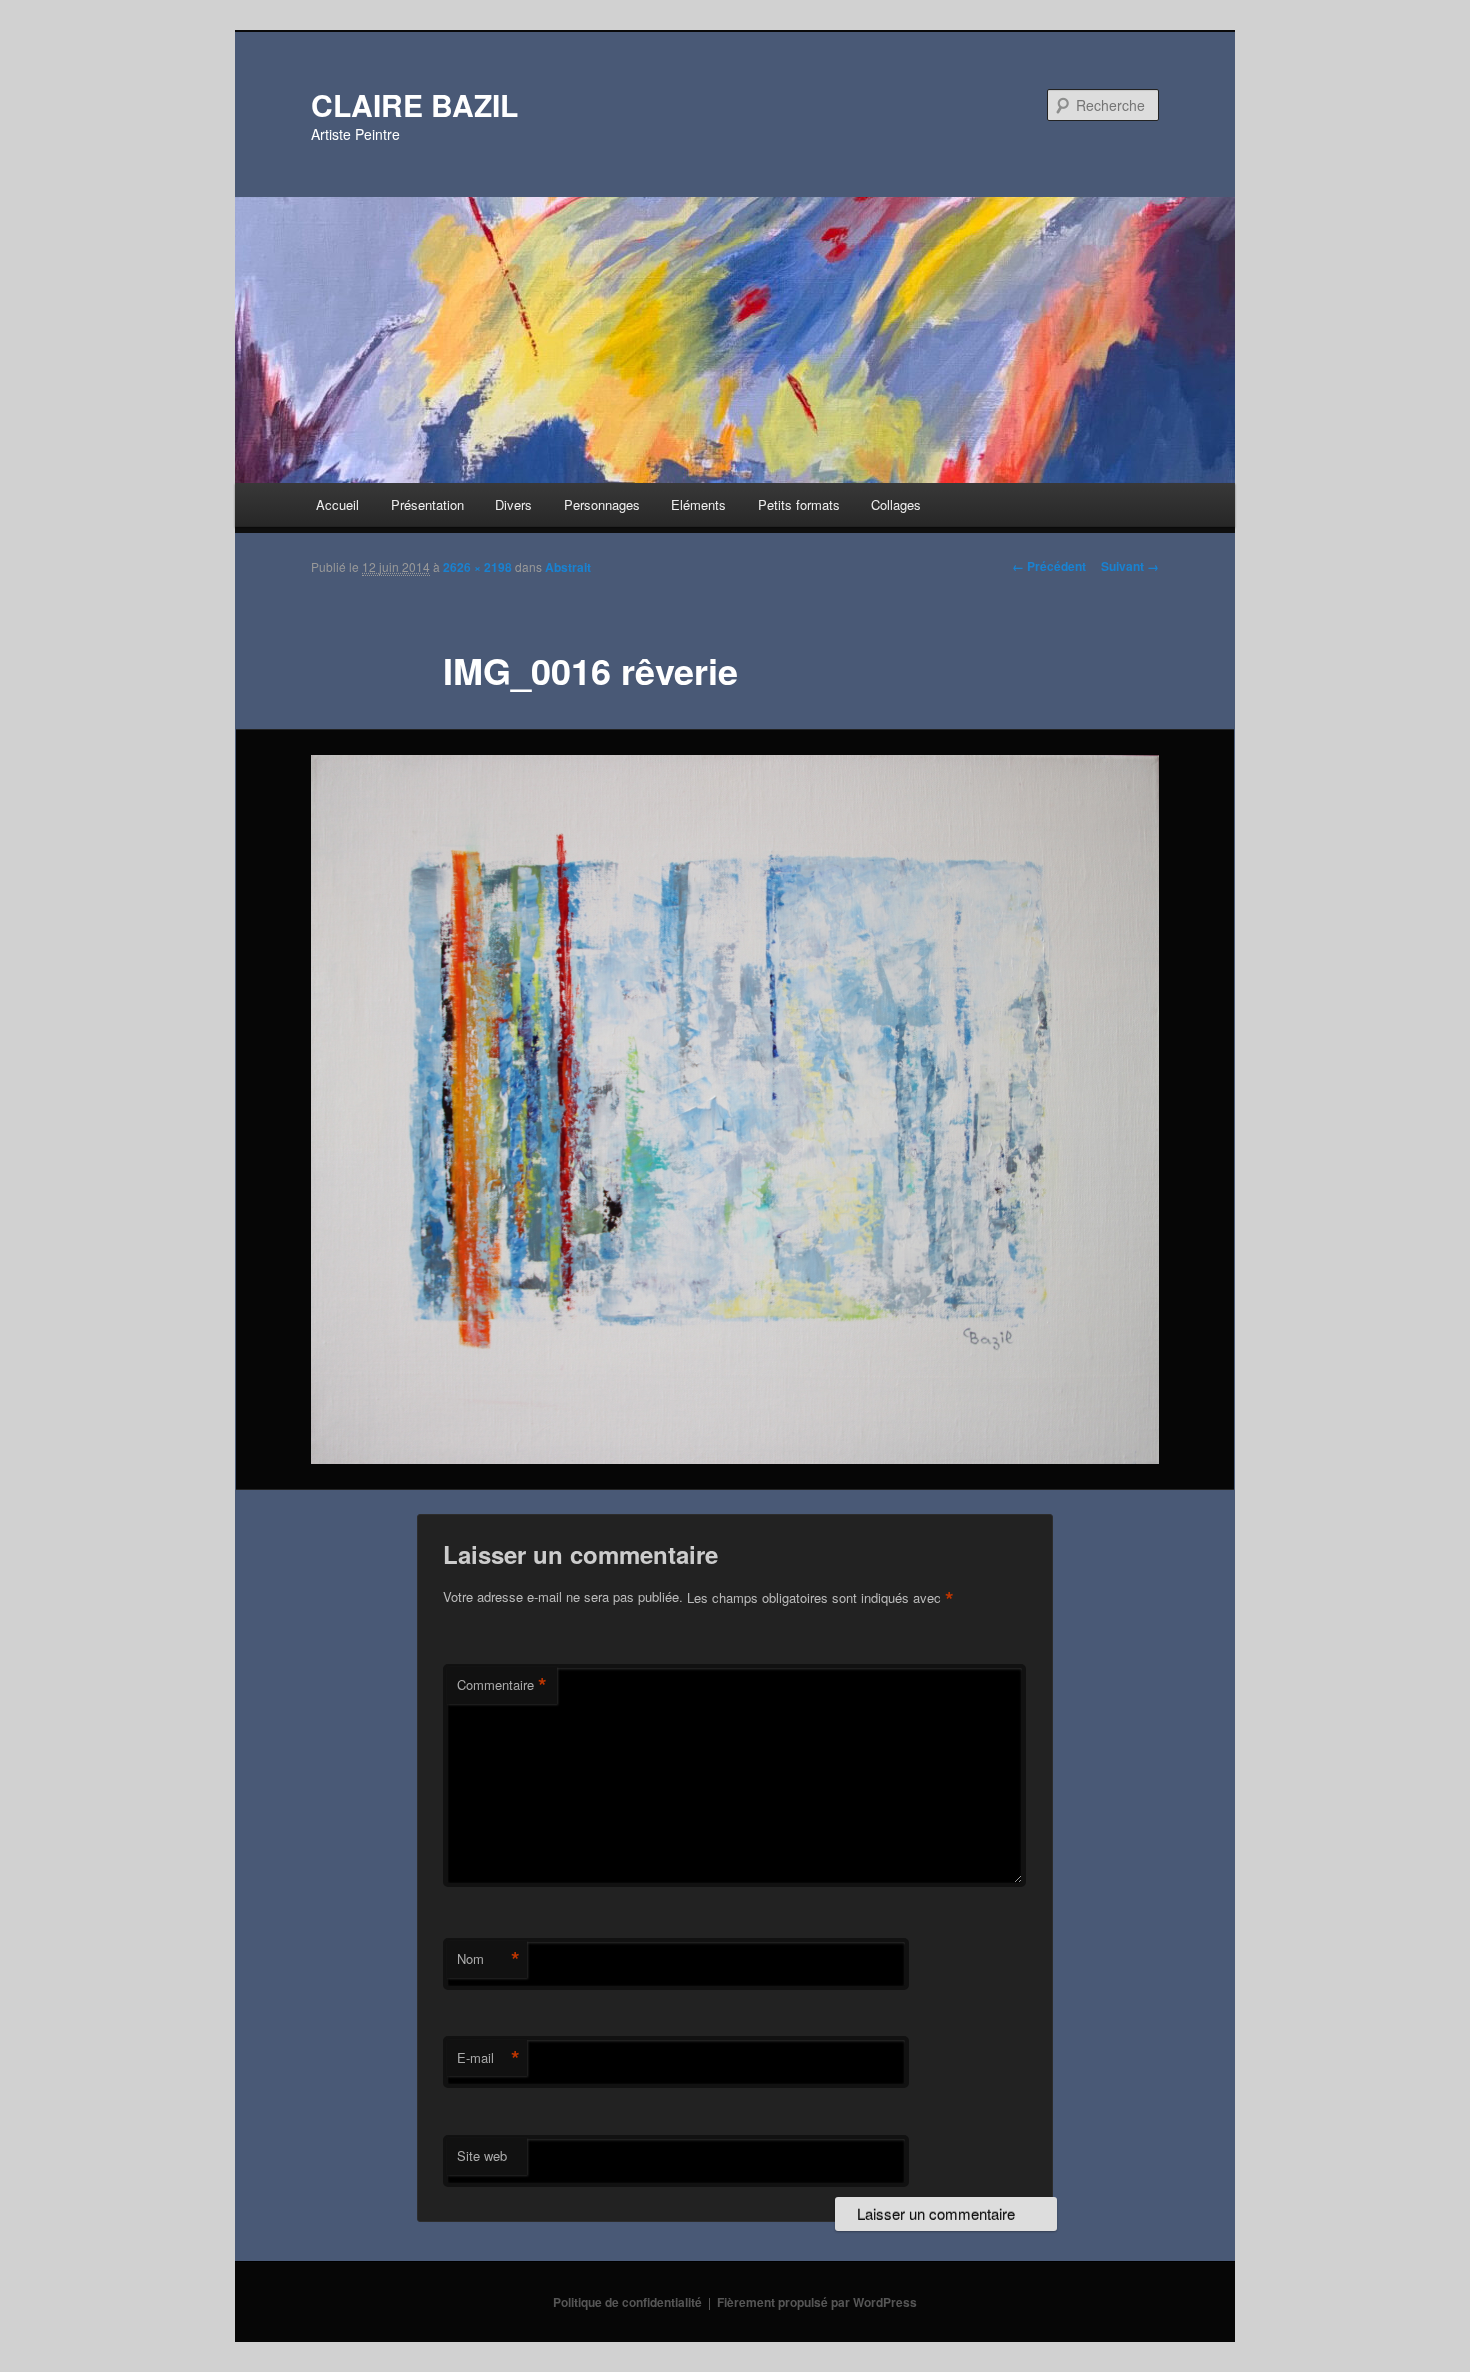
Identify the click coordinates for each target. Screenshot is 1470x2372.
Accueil (337, 504)
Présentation (427, 504)
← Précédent (1049, 566)
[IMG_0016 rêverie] (735, 1110)
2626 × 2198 (477, 567)
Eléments (698, 504)
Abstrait (568, 567)
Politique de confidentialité (627, 2302)
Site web (482, 2155)
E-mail (488, 2058)
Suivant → (1130, 566)
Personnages (602, 504)
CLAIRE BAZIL (414, 104)
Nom (488, 1959)
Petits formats (799, 504)
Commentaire (502, 1685)
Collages (896, 504)
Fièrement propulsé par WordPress (817, 2302)
